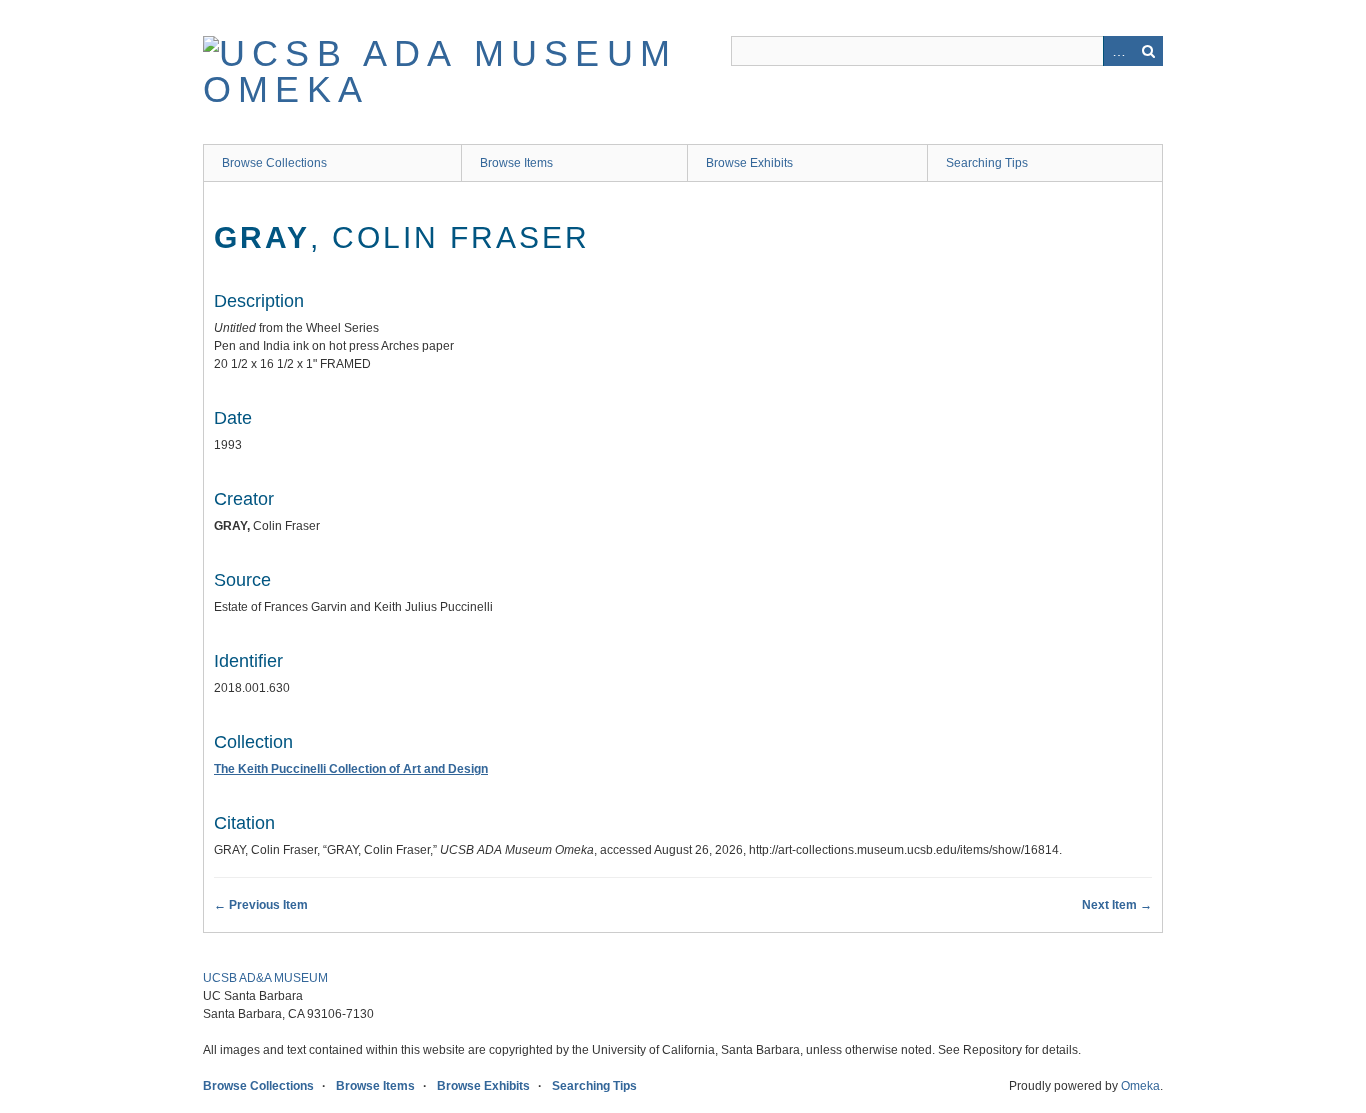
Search (1148, 51)
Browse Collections (274, 163)
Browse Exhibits (749, 163)
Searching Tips (987, 163)
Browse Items (516, 163)
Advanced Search (1118, 51)
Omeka (1140, 1086)
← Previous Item (261, 905)
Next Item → (1117, 905)
